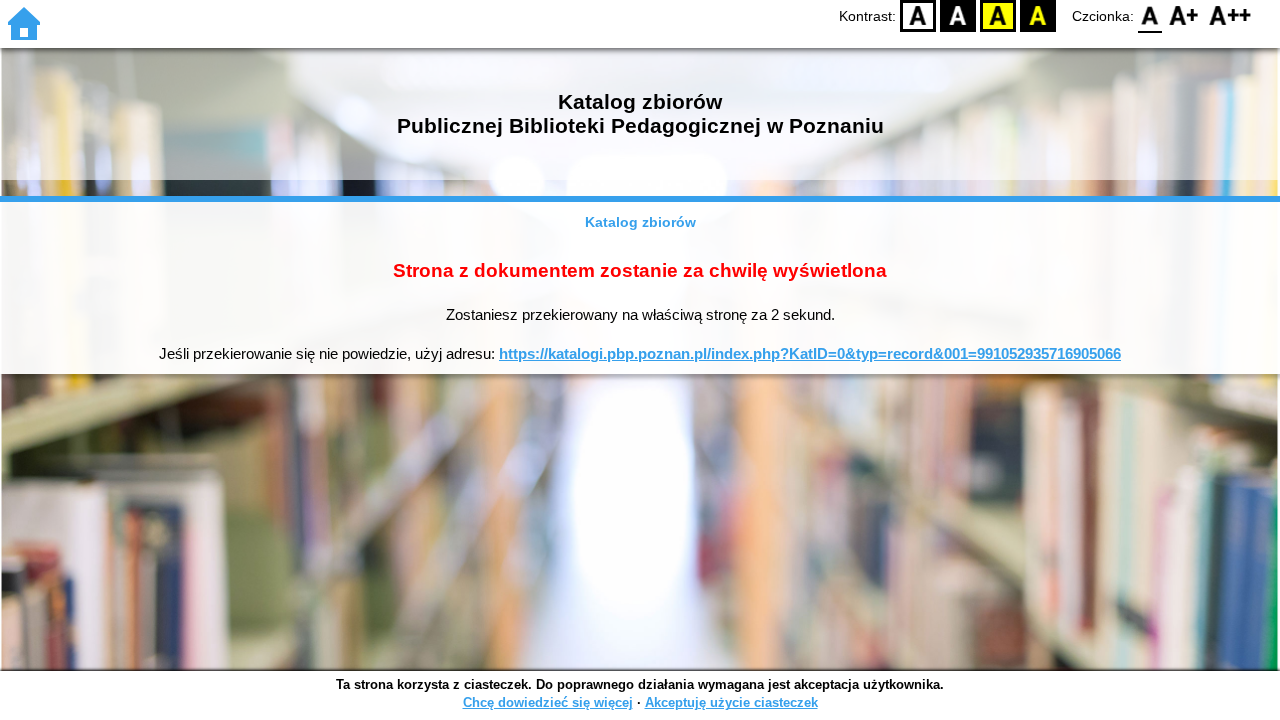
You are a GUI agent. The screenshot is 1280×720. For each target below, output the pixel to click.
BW (958, 15)
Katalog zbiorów (640, 222)
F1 (1184, 15)
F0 (1150, 15)
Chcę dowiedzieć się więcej (548, 702)
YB (998, 15)
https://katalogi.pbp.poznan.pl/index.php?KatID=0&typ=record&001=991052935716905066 (810, 353)
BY (1038, 15)
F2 (1230, 15)
